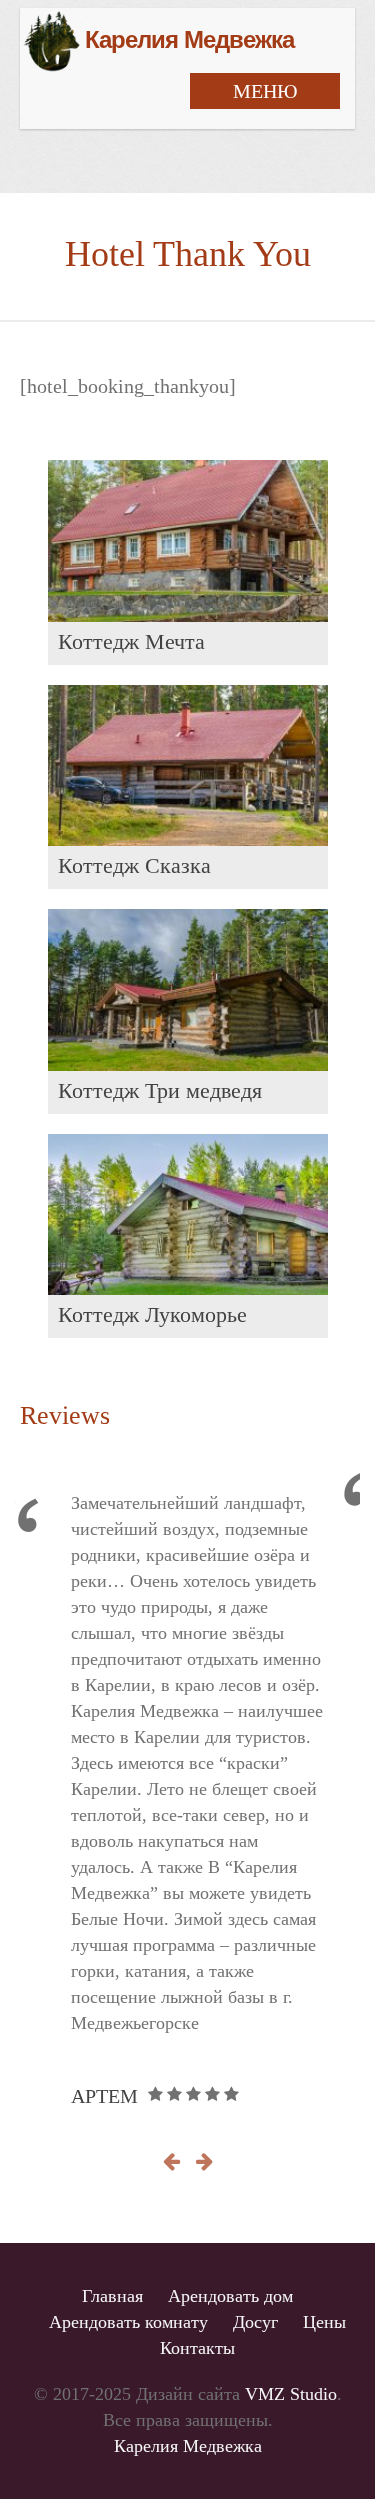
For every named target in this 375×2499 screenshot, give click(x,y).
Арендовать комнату (128, 2322)
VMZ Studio (291, 2394)
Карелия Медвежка (188, 2446)
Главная (112, 2296)
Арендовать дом (230, 2296)
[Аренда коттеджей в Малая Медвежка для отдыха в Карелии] (157, 40)
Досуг (255, 2322)
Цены (324, 2322)
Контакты (197, 2348)
